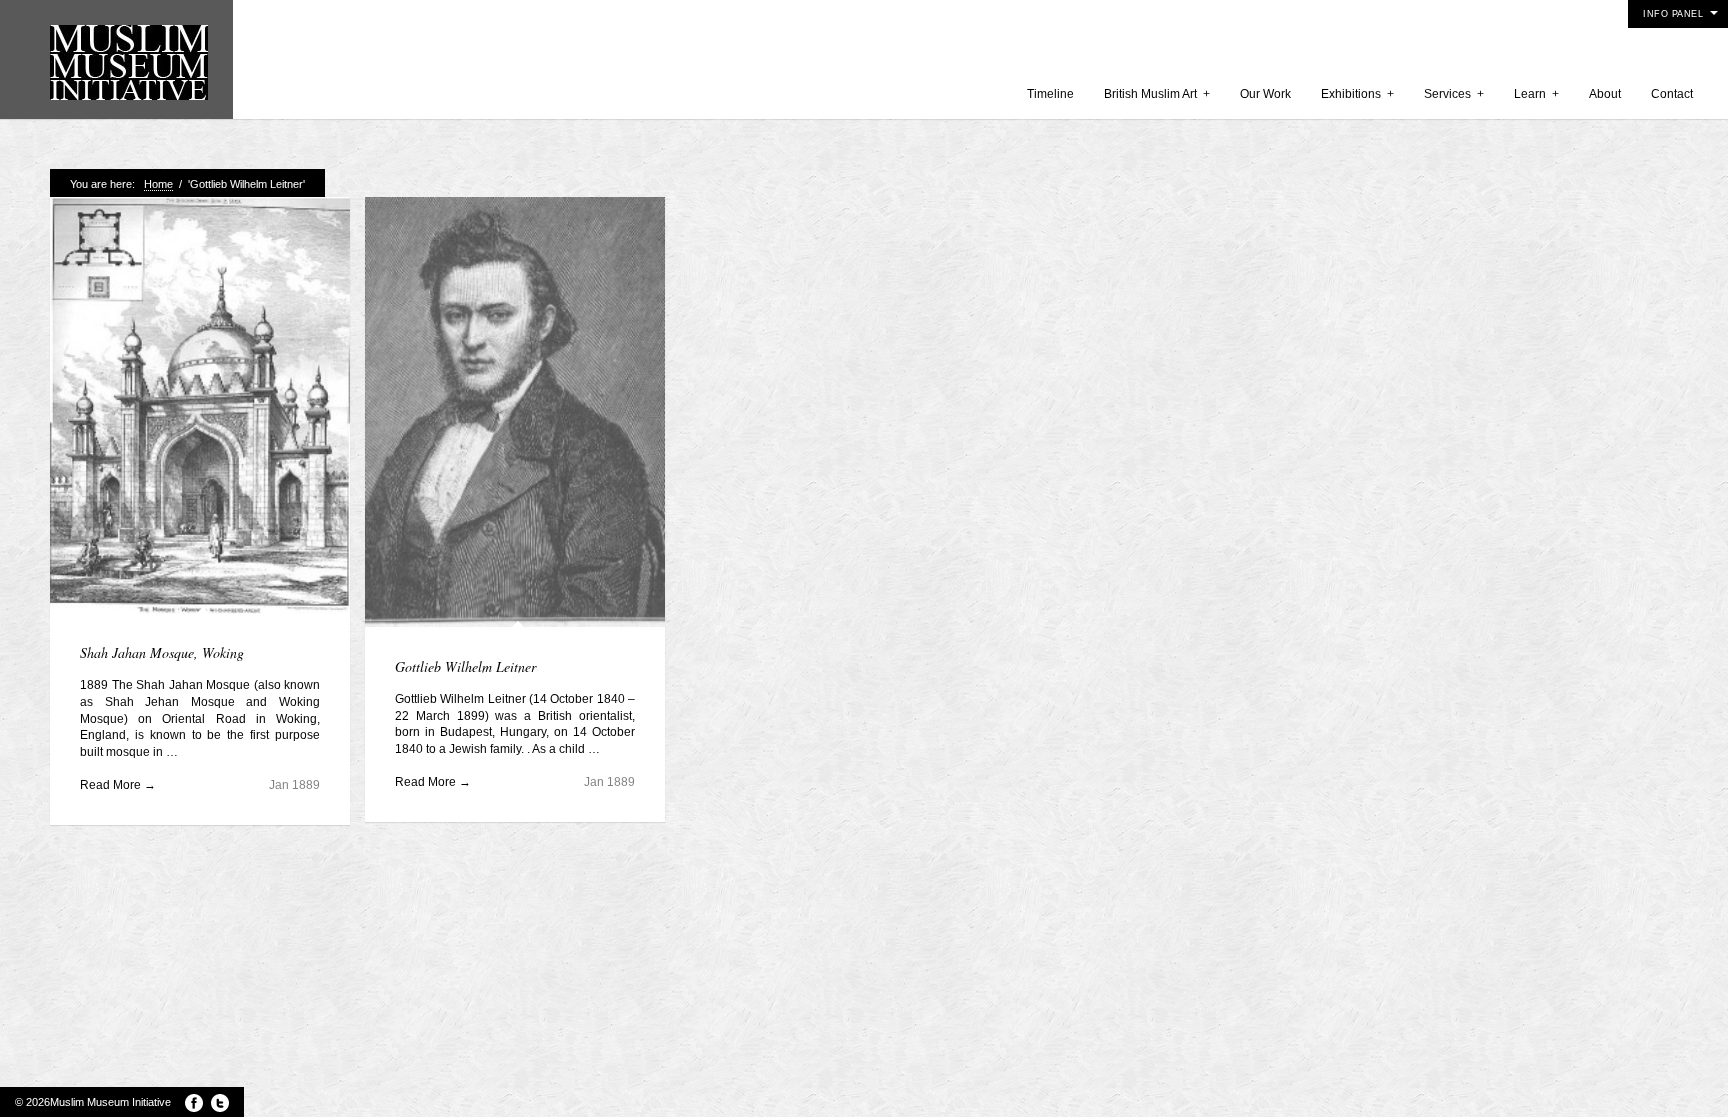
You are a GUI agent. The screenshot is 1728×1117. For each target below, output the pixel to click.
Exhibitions (1357, 94)
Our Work (1265, 94)
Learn (1536, 94)
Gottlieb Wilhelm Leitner (465, 666)
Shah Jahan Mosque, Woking (162, 652)
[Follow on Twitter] (220, 1103)
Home (158, 184)
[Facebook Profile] (194, 1103)
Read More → (118, 785)
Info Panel (1673, 14)
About (1605, 94)
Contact (1672, 94)
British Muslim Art (1157, 94)
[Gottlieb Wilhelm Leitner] (515, 414)
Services (1454, 94)
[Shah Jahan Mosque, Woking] (200, 407)
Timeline (1050, 94)
